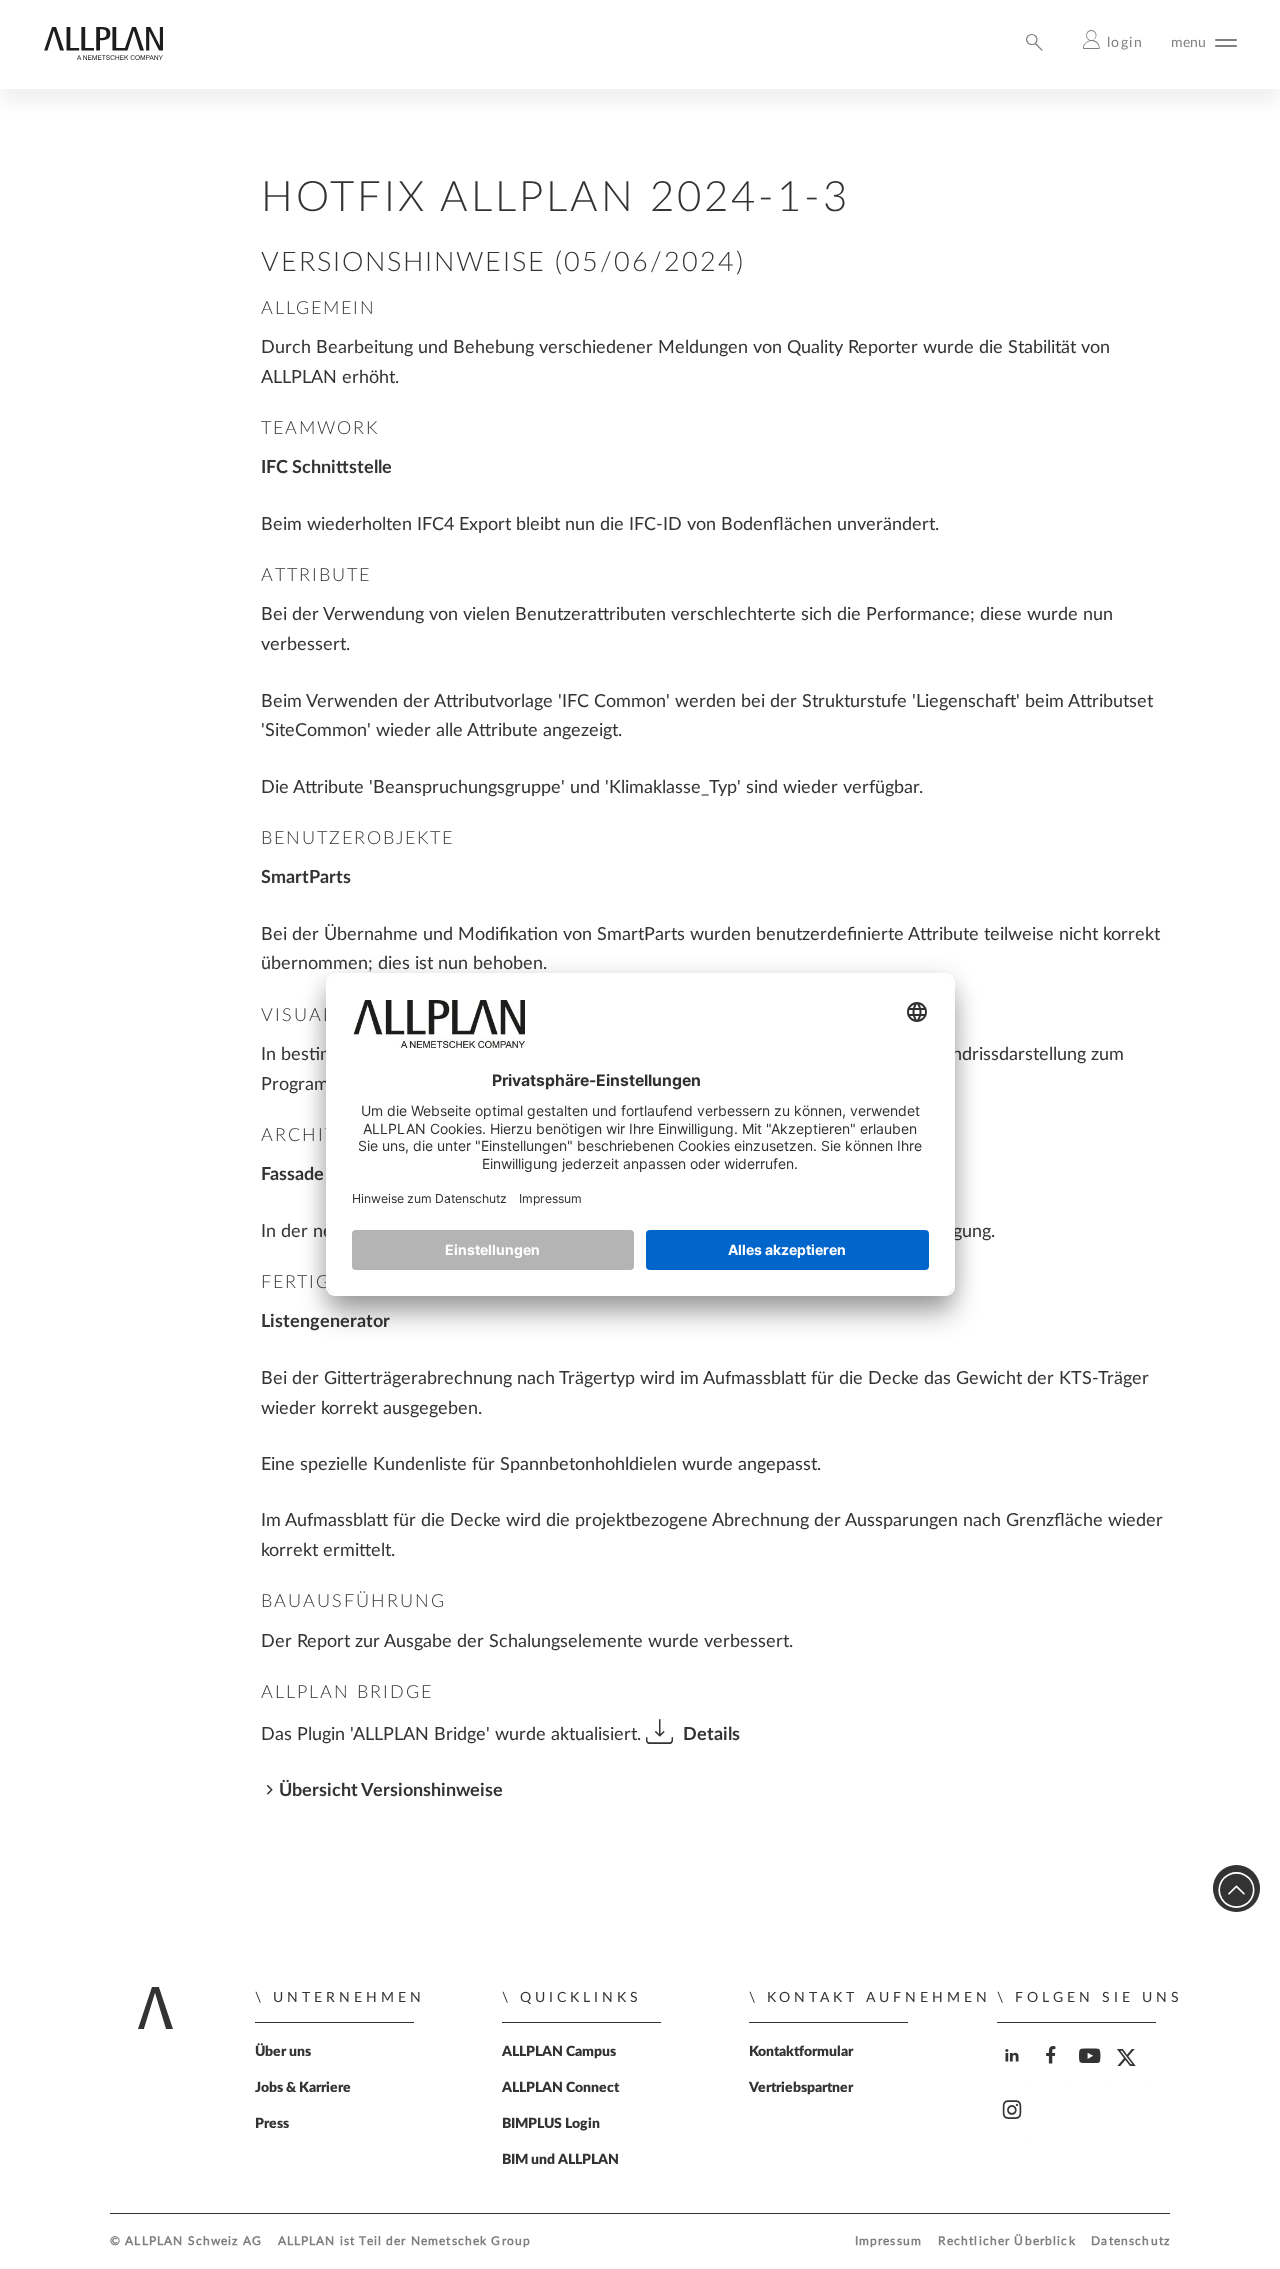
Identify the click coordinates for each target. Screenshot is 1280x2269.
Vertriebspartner (801, 2088)
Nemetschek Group (471, 2241)
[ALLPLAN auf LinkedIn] (1014, 2072)
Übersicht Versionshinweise (391, 1790)
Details (711, 1734)
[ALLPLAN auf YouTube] (1092, 2072)
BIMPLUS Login (551, 2124)
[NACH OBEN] (1236, 1888)
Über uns (283, 2052)
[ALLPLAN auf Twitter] (1131, 2073)
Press (272, 2124)
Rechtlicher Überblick (1007, 2241)
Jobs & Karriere (303, 2088)
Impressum (888, 2241)
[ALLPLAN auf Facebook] (1053, 2072)
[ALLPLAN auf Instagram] (1014, 2127)
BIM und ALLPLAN (560, 2160)
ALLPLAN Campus (559, 2052)
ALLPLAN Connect (560, 2088)
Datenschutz (1130, 2241)
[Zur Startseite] (103, 55)
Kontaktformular (801, 2052)
